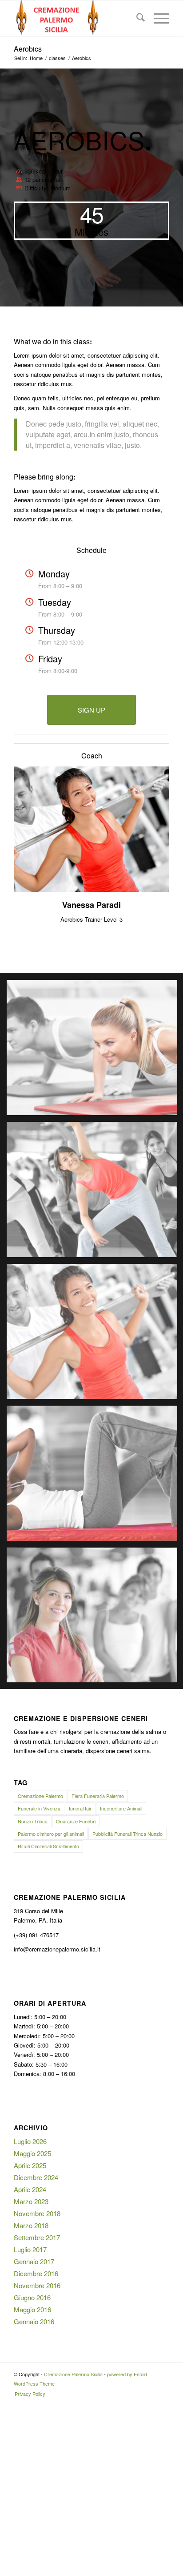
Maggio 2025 (32, 2153)
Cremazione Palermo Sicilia (73, 2374)
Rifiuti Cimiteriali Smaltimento (48, 1846)
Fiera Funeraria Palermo (98, 1796)
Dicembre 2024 (36, 2177)
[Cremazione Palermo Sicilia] (76, 18)
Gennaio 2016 (34, 2321)
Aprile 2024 (30, 2189)
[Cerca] (136, 18)
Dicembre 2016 (36, 2273)
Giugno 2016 (32, 2297)
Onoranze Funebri (76, 1821)
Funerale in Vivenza (39, 1808)
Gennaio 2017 (34, 2261)
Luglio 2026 (30, 2141)
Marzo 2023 (31, 2201)
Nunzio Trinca (33, 1821)
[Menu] (157, 18)
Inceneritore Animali (121, 1808)
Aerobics (28, 49)
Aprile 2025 (30, 2165)
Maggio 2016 (32, 2309)
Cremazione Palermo (40, 1796)
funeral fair (80, 1808)
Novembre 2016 (37, 2285)
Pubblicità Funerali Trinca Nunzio (127, 1834)
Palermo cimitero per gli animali (51, 1834)
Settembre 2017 (37, 2237)
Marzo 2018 (31, 2225)
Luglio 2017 (30, 2249)
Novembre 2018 (37, 2213)
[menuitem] (136, 18)
